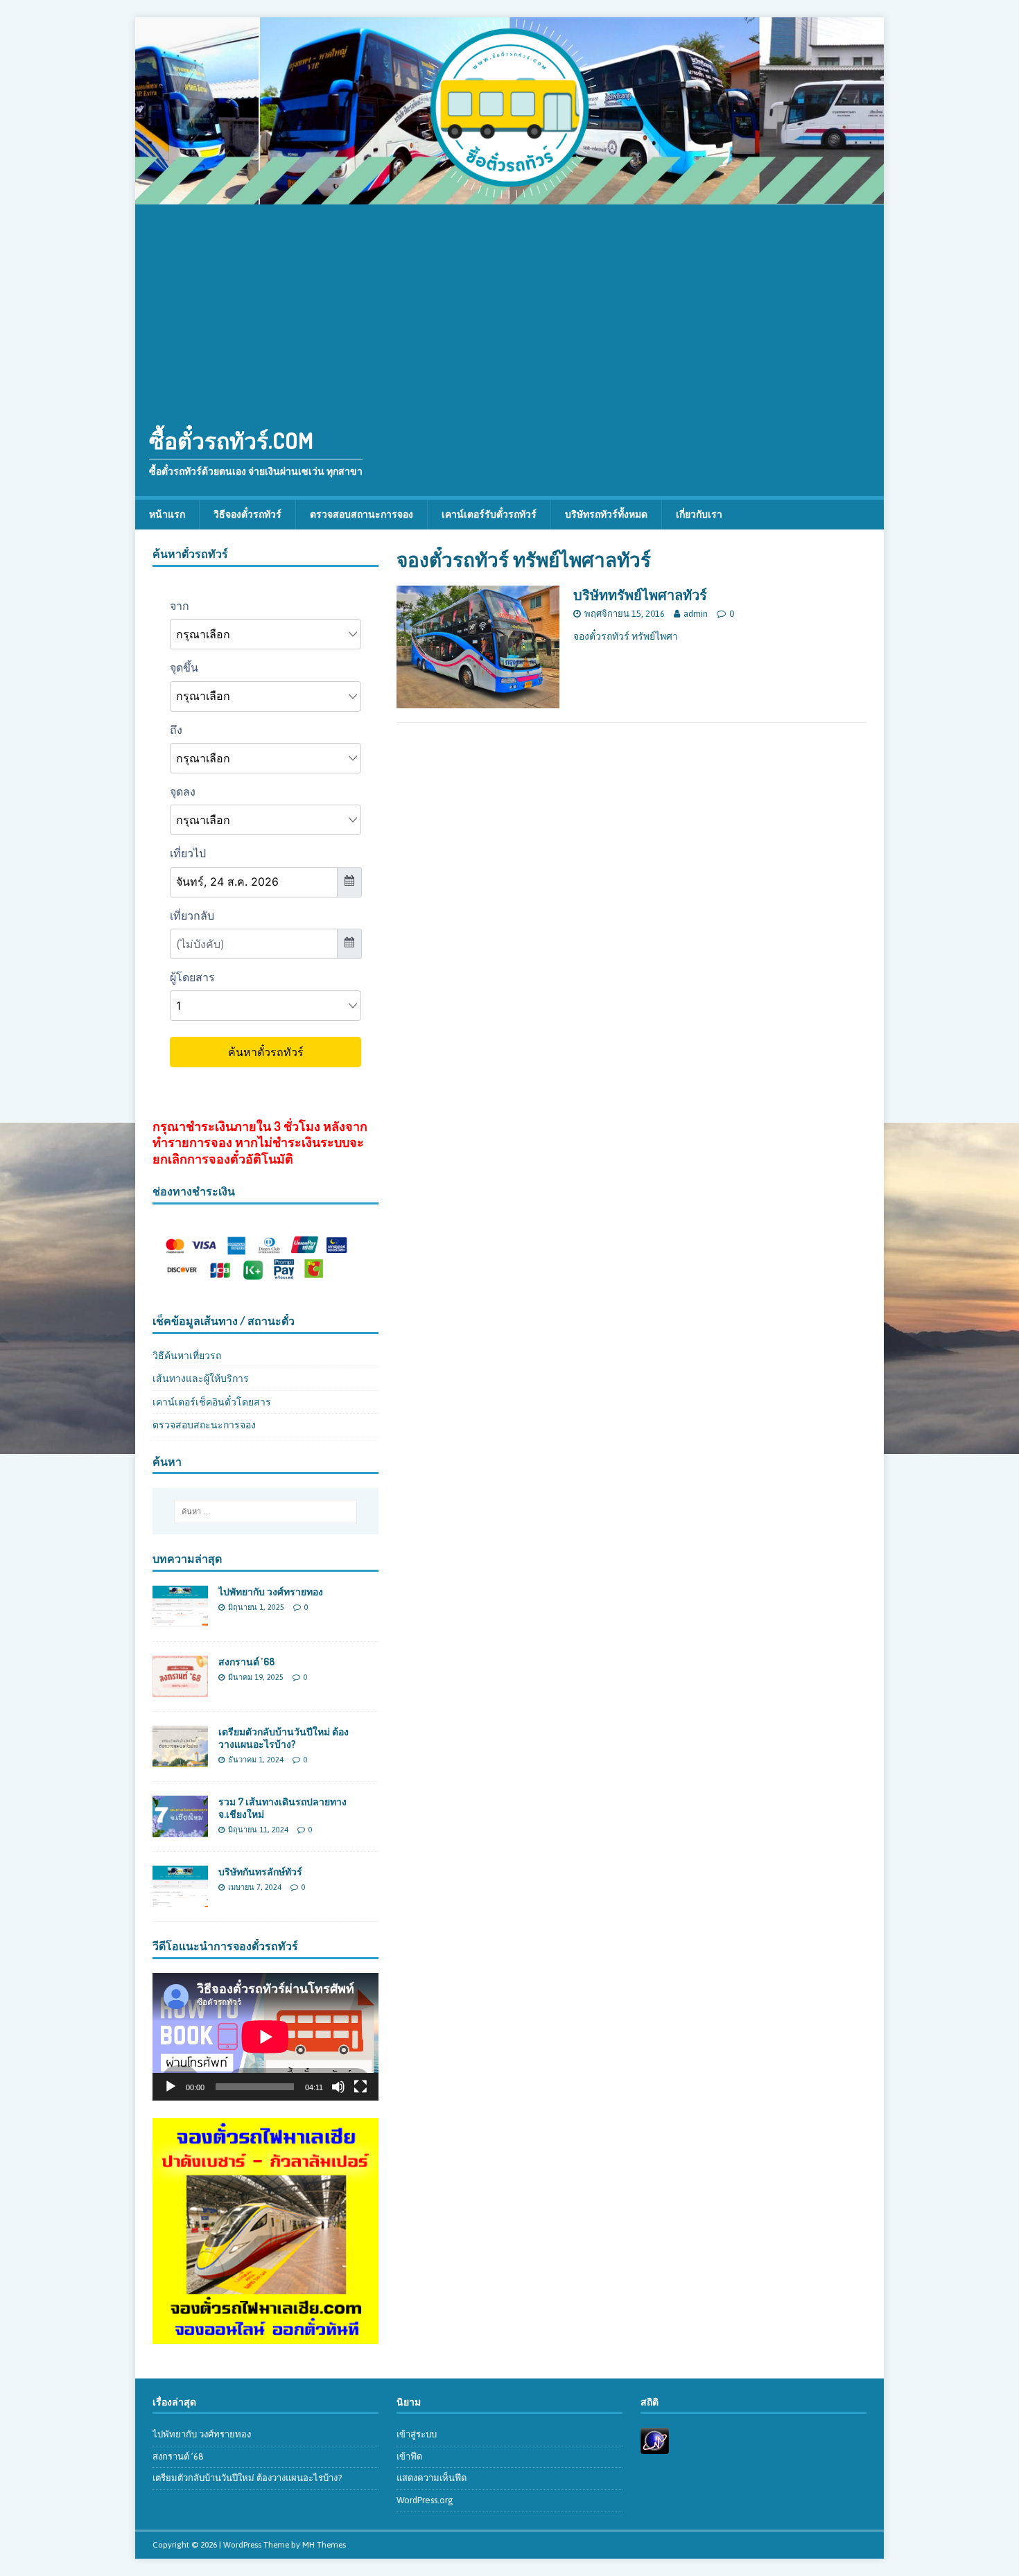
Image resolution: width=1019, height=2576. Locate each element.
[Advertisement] (509, 308)
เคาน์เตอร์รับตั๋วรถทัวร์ (489, 514)
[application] (265, 2036)
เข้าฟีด (409, 2456)
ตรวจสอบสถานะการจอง (362, 514)
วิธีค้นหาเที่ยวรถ (187, 1356)
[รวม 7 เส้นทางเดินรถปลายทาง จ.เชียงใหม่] (180, 1830)
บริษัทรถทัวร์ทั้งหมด (606, 514)
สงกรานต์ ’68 (246, 1662)
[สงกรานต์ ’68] (180, 1690)
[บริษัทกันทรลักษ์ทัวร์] (180, 1900)
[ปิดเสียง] (338, 2087)
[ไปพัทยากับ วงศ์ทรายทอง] (180, 1619)
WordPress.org (425, 2500)
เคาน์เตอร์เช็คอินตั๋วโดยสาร (212, 1402)
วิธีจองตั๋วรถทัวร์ (247, 514)
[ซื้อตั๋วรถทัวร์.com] (509, 197)
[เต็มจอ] (360, 2087)
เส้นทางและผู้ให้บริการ (201, 1378)
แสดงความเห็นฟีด (432, 2478)
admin (696, 614)
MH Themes (324, 2545)
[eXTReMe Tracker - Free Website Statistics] (655, 2446)
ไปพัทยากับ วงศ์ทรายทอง (271, 1592)
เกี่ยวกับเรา (699, 514)
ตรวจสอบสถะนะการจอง (204, 1425)
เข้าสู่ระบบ (417, 2434)
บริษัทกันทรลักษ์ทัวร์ (260, 1872)
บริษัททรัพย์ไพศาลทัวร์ (640, 595)
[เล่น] (171, 2087)
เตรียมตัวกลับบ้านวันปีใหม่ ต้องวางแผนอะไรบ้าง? (284, 1738)
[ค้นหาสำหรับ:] (265, 1512)
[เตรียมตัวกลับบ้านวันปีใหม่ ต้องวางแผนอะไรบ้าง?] (180, 1760)
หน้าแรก (167, 514)
